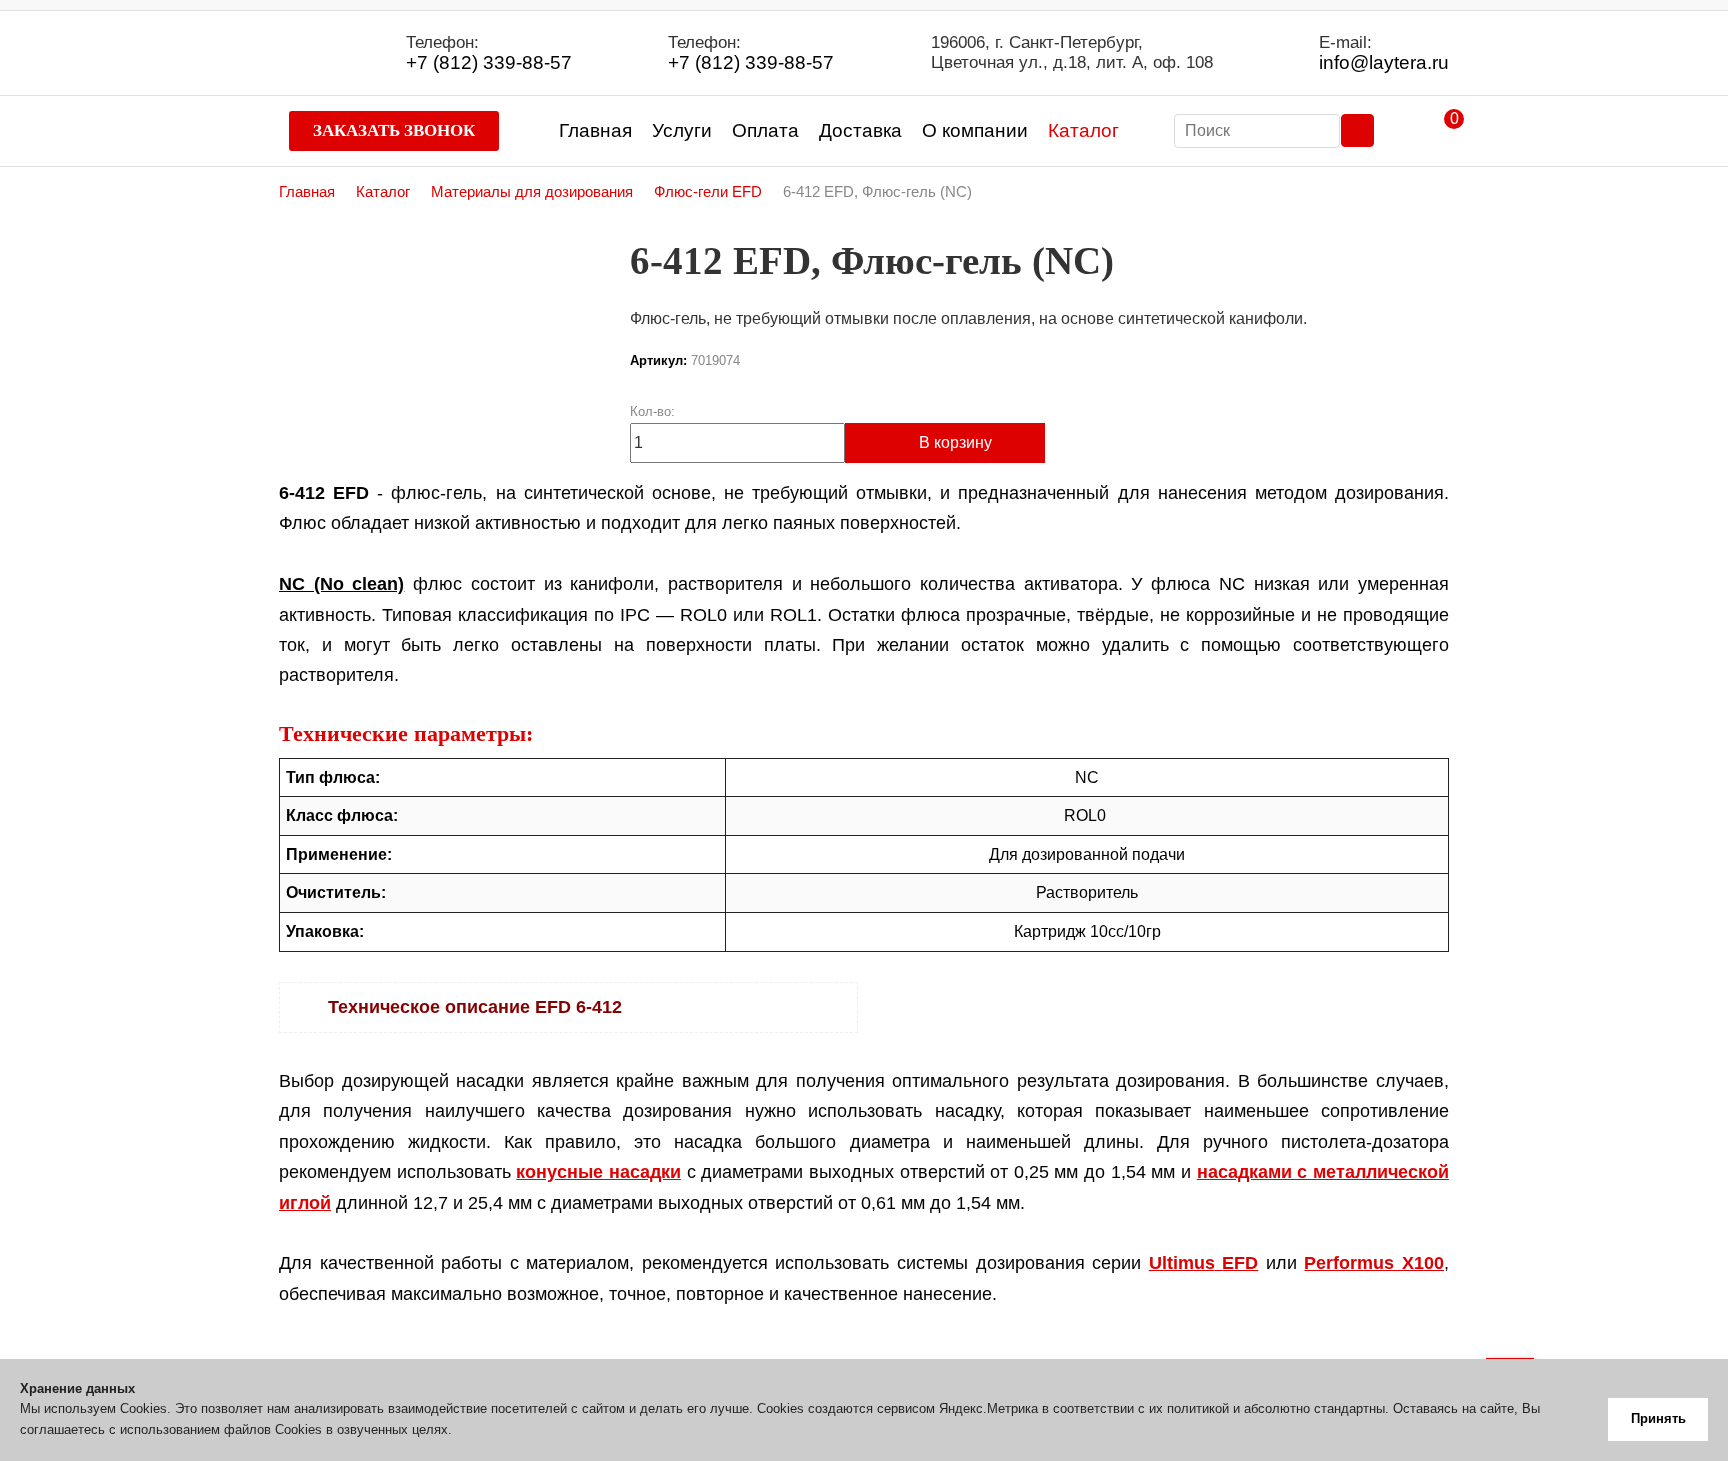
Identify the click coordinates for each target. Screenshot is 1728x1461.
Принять (1658, 1418)
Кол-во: (652, 411)
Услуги (682, 130)
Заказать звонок (394, 130)
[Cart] (1439, 132)
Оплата (765, 130)
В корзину (955, 442)
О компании (975, 130)
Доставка (860, 130)
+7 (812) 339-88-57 (489, 63)
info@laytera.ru (1384, 63)
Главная (595, 130)
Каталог (1083, 130)
